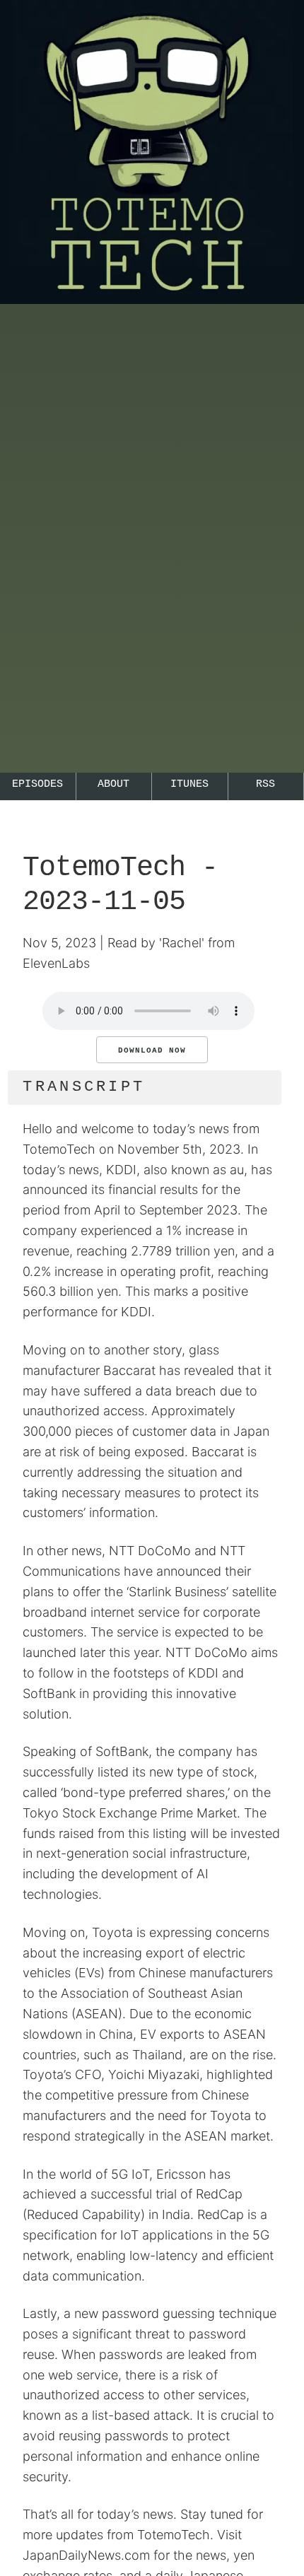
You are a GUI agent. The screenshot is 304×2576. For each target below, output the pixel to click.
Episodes (37, 784)
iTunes (189, 784)
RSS (265, 784)
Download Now (152, 1050)
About (113, 784)
